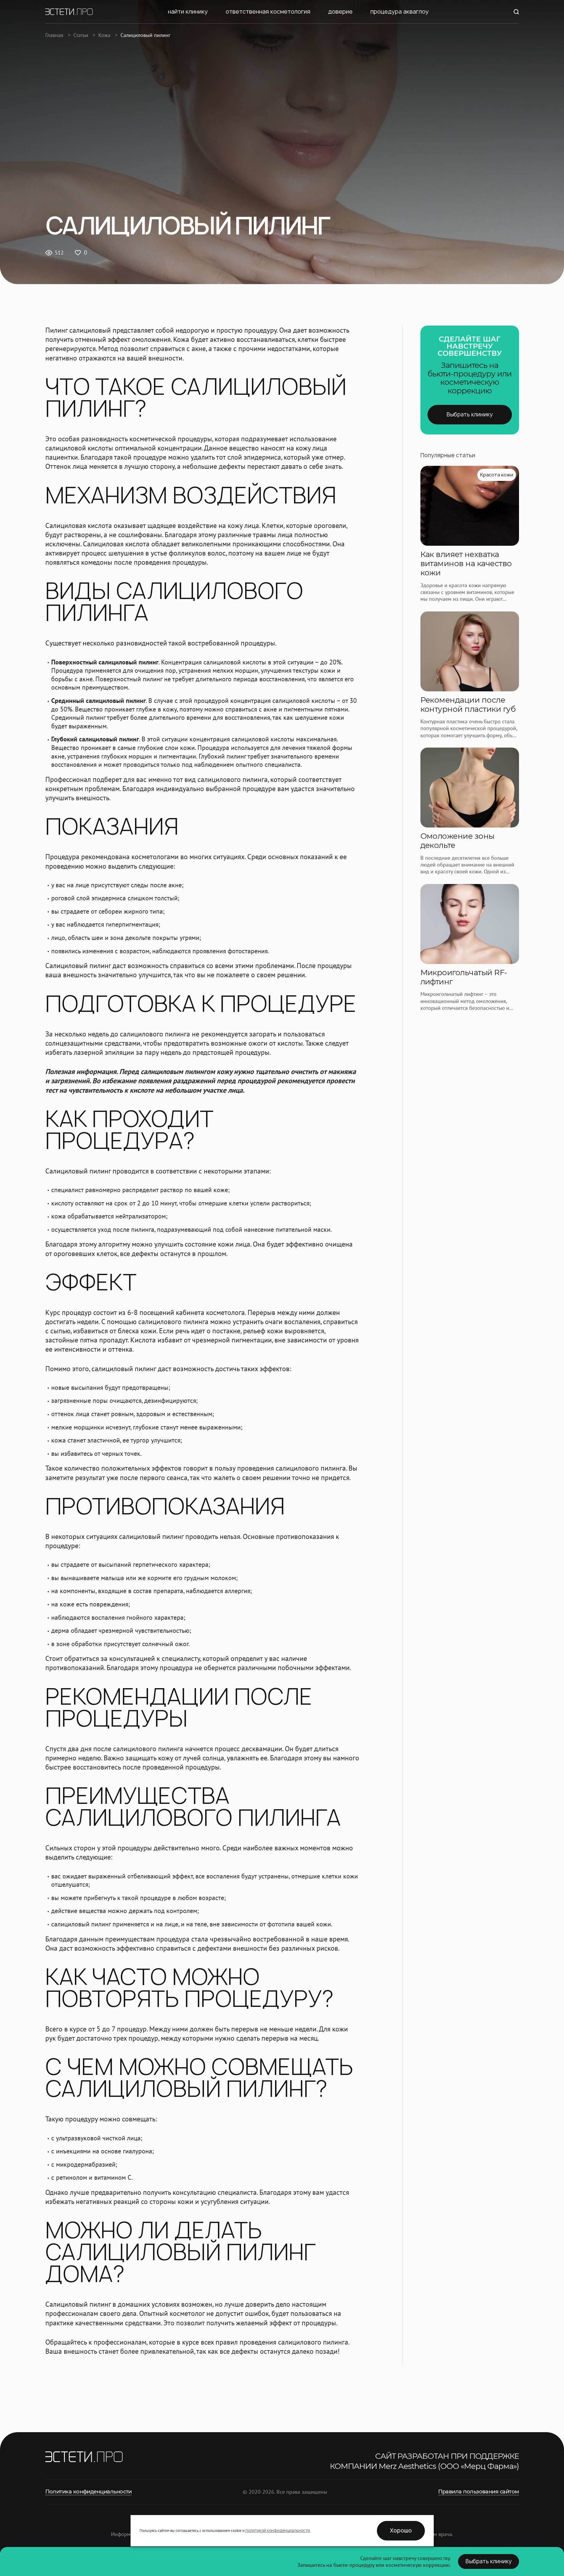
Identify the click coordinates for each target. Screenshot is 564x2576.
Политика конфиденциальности (89, 2492)
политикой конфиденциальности (278, 2530)
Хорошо (401, 2531)
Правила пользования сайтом (479, 2492)
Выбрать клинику (470, 414)
